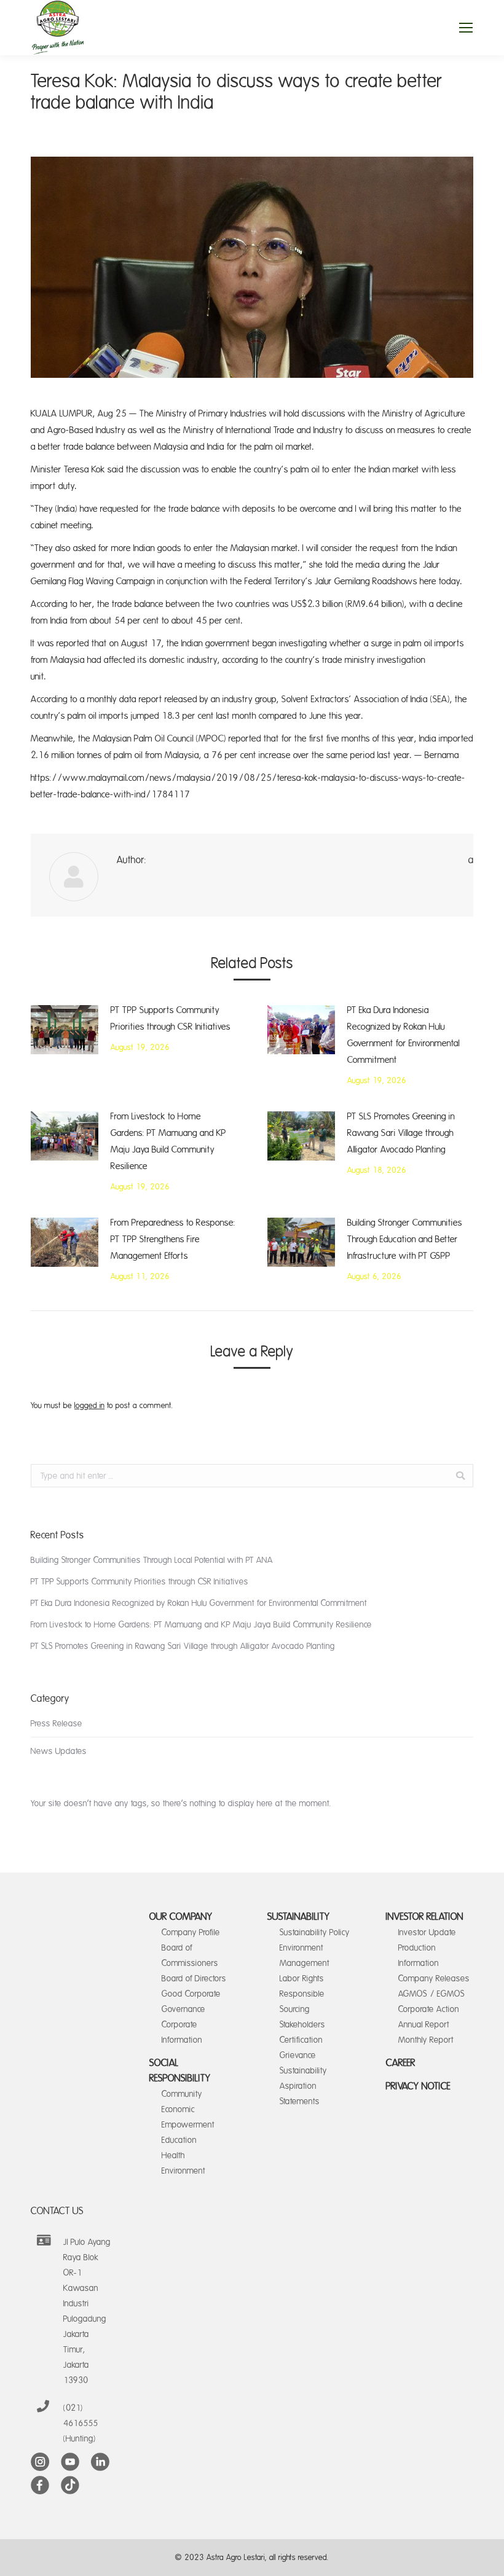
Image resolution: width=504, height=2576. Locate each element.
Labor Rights (302, 1979)
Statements (300, 2101)
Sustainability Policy (315, 1932)
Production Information (419, 1955)
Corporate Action (429, 2009)
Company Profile (191, 1932)
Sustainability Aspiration (303, 2078)
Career (401, 2063)
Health (173, 2155)
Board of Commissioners (190, 1955)
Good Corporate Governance (191, 2002)
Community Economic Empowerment (188, 2109)
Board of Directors (194, 1979)
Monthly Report (426, 2040)
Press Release (57, 1724)
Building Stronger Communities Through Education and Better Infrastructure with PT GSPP (405, 1239)
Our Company (181, 1917)
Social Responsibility (180, 2071)
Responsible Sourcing (302, 2002)
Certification (301, 2040)
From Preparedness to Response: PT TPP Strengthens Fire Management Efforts (173, 1239)
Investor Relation (425, 1917)
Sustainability (299, 1917)
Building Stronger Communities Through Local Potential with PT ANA (152, 1560)
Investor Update (427, 1932)
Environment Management (305, 1955)
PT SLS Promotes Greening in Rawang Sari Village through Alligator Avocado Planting (401, 1133)
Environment (183, 2171)
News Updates (59, 1751)
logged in (89, 1406)
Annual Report (424, 2025)
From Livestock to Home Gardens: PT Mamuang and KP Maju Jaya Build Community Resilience (168, 1141)
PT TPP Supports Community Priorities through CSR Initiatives (171, 1019)
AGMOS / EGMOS (431, 1994)
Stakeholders (302, 2025)
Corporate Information (182, 2032)
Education (179, 2140)
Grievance (298, 2055)
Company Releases (434, 1979)
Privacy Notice (418, 2086)
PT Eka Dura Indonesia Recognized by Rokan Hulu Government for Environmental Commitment (404, 1035)
